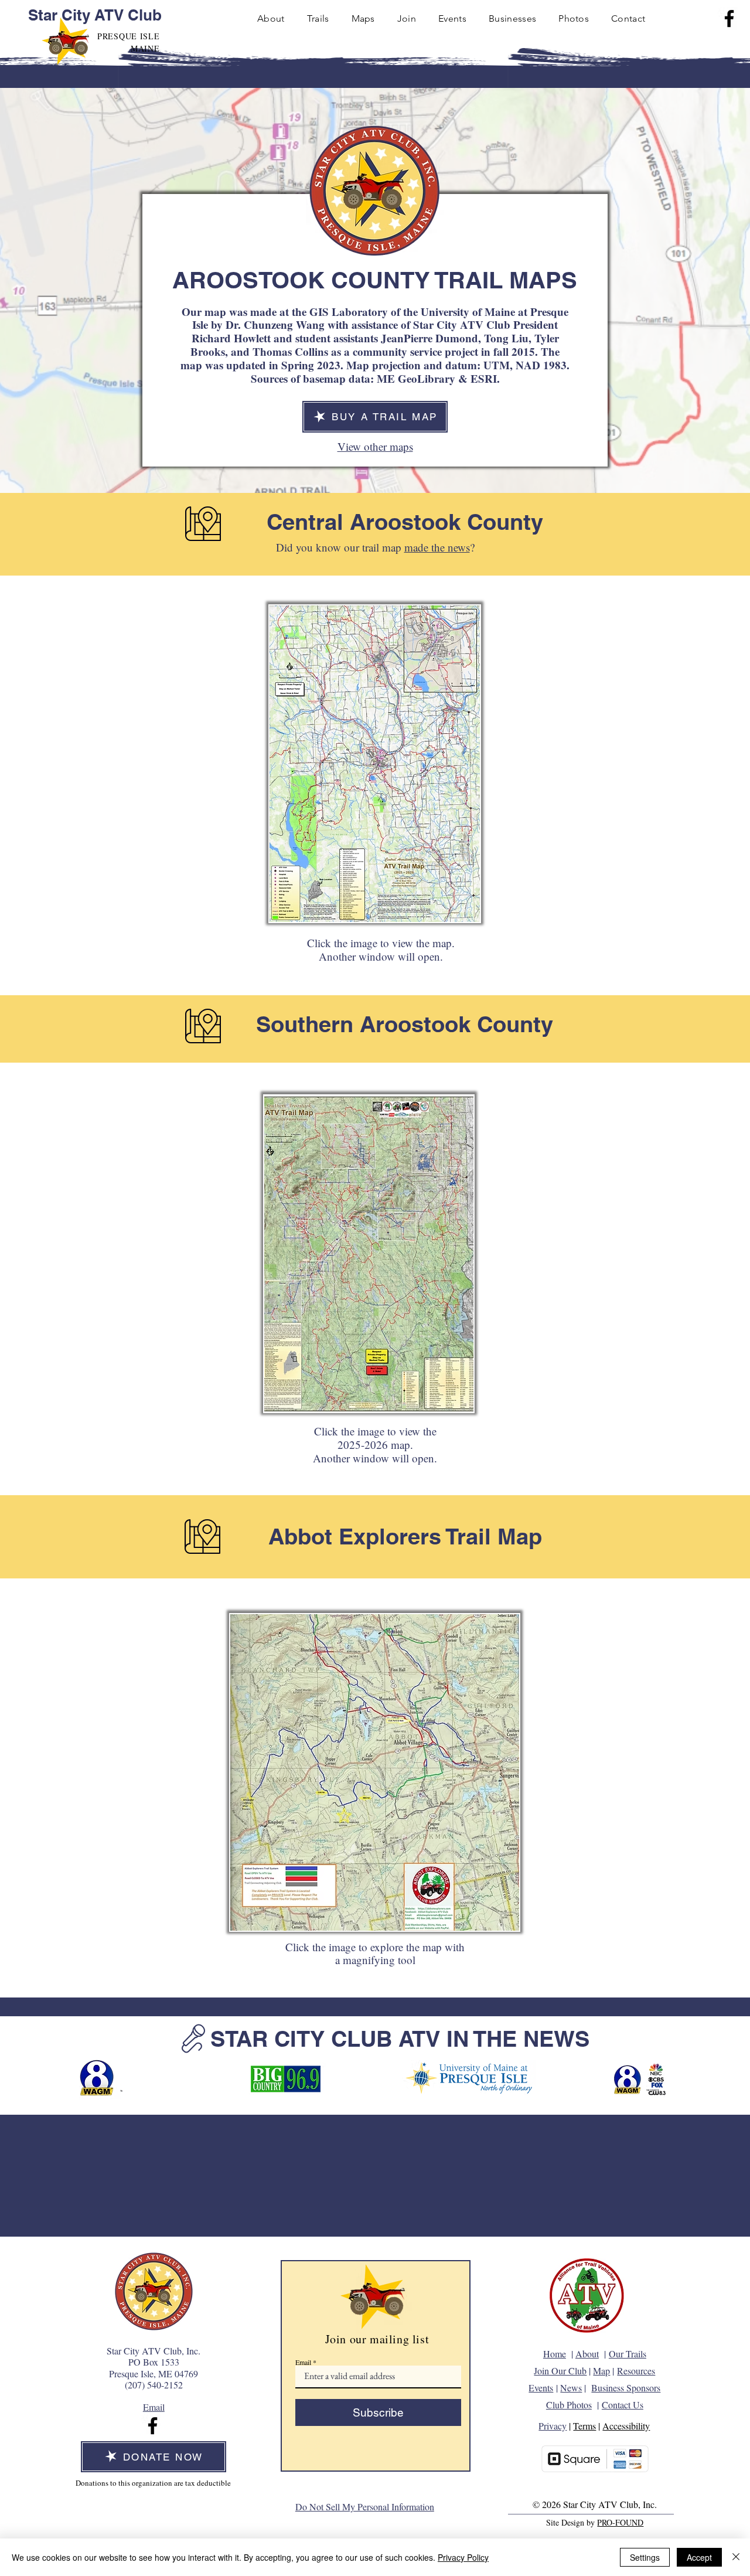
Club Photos (569, 2405)
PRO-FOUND (620, 2522)
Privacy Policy (463, 2557)
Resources (636, 2371)
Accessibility (626, 2426)
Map (601, 2371)
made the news (437, 547)
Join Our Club (560, 2371)
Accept (699, 2557)
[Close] (736, 2557)
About (587, 2354)
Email (303, 2362)
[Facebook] (729, 18)
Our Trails (628, 2354)
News (571, 2388)
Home (555, 2354)
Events (541, 2388)
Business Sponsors (626, 2388)
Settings (645, 2557)
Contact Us (623, 2405)
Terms (584, 2426)
